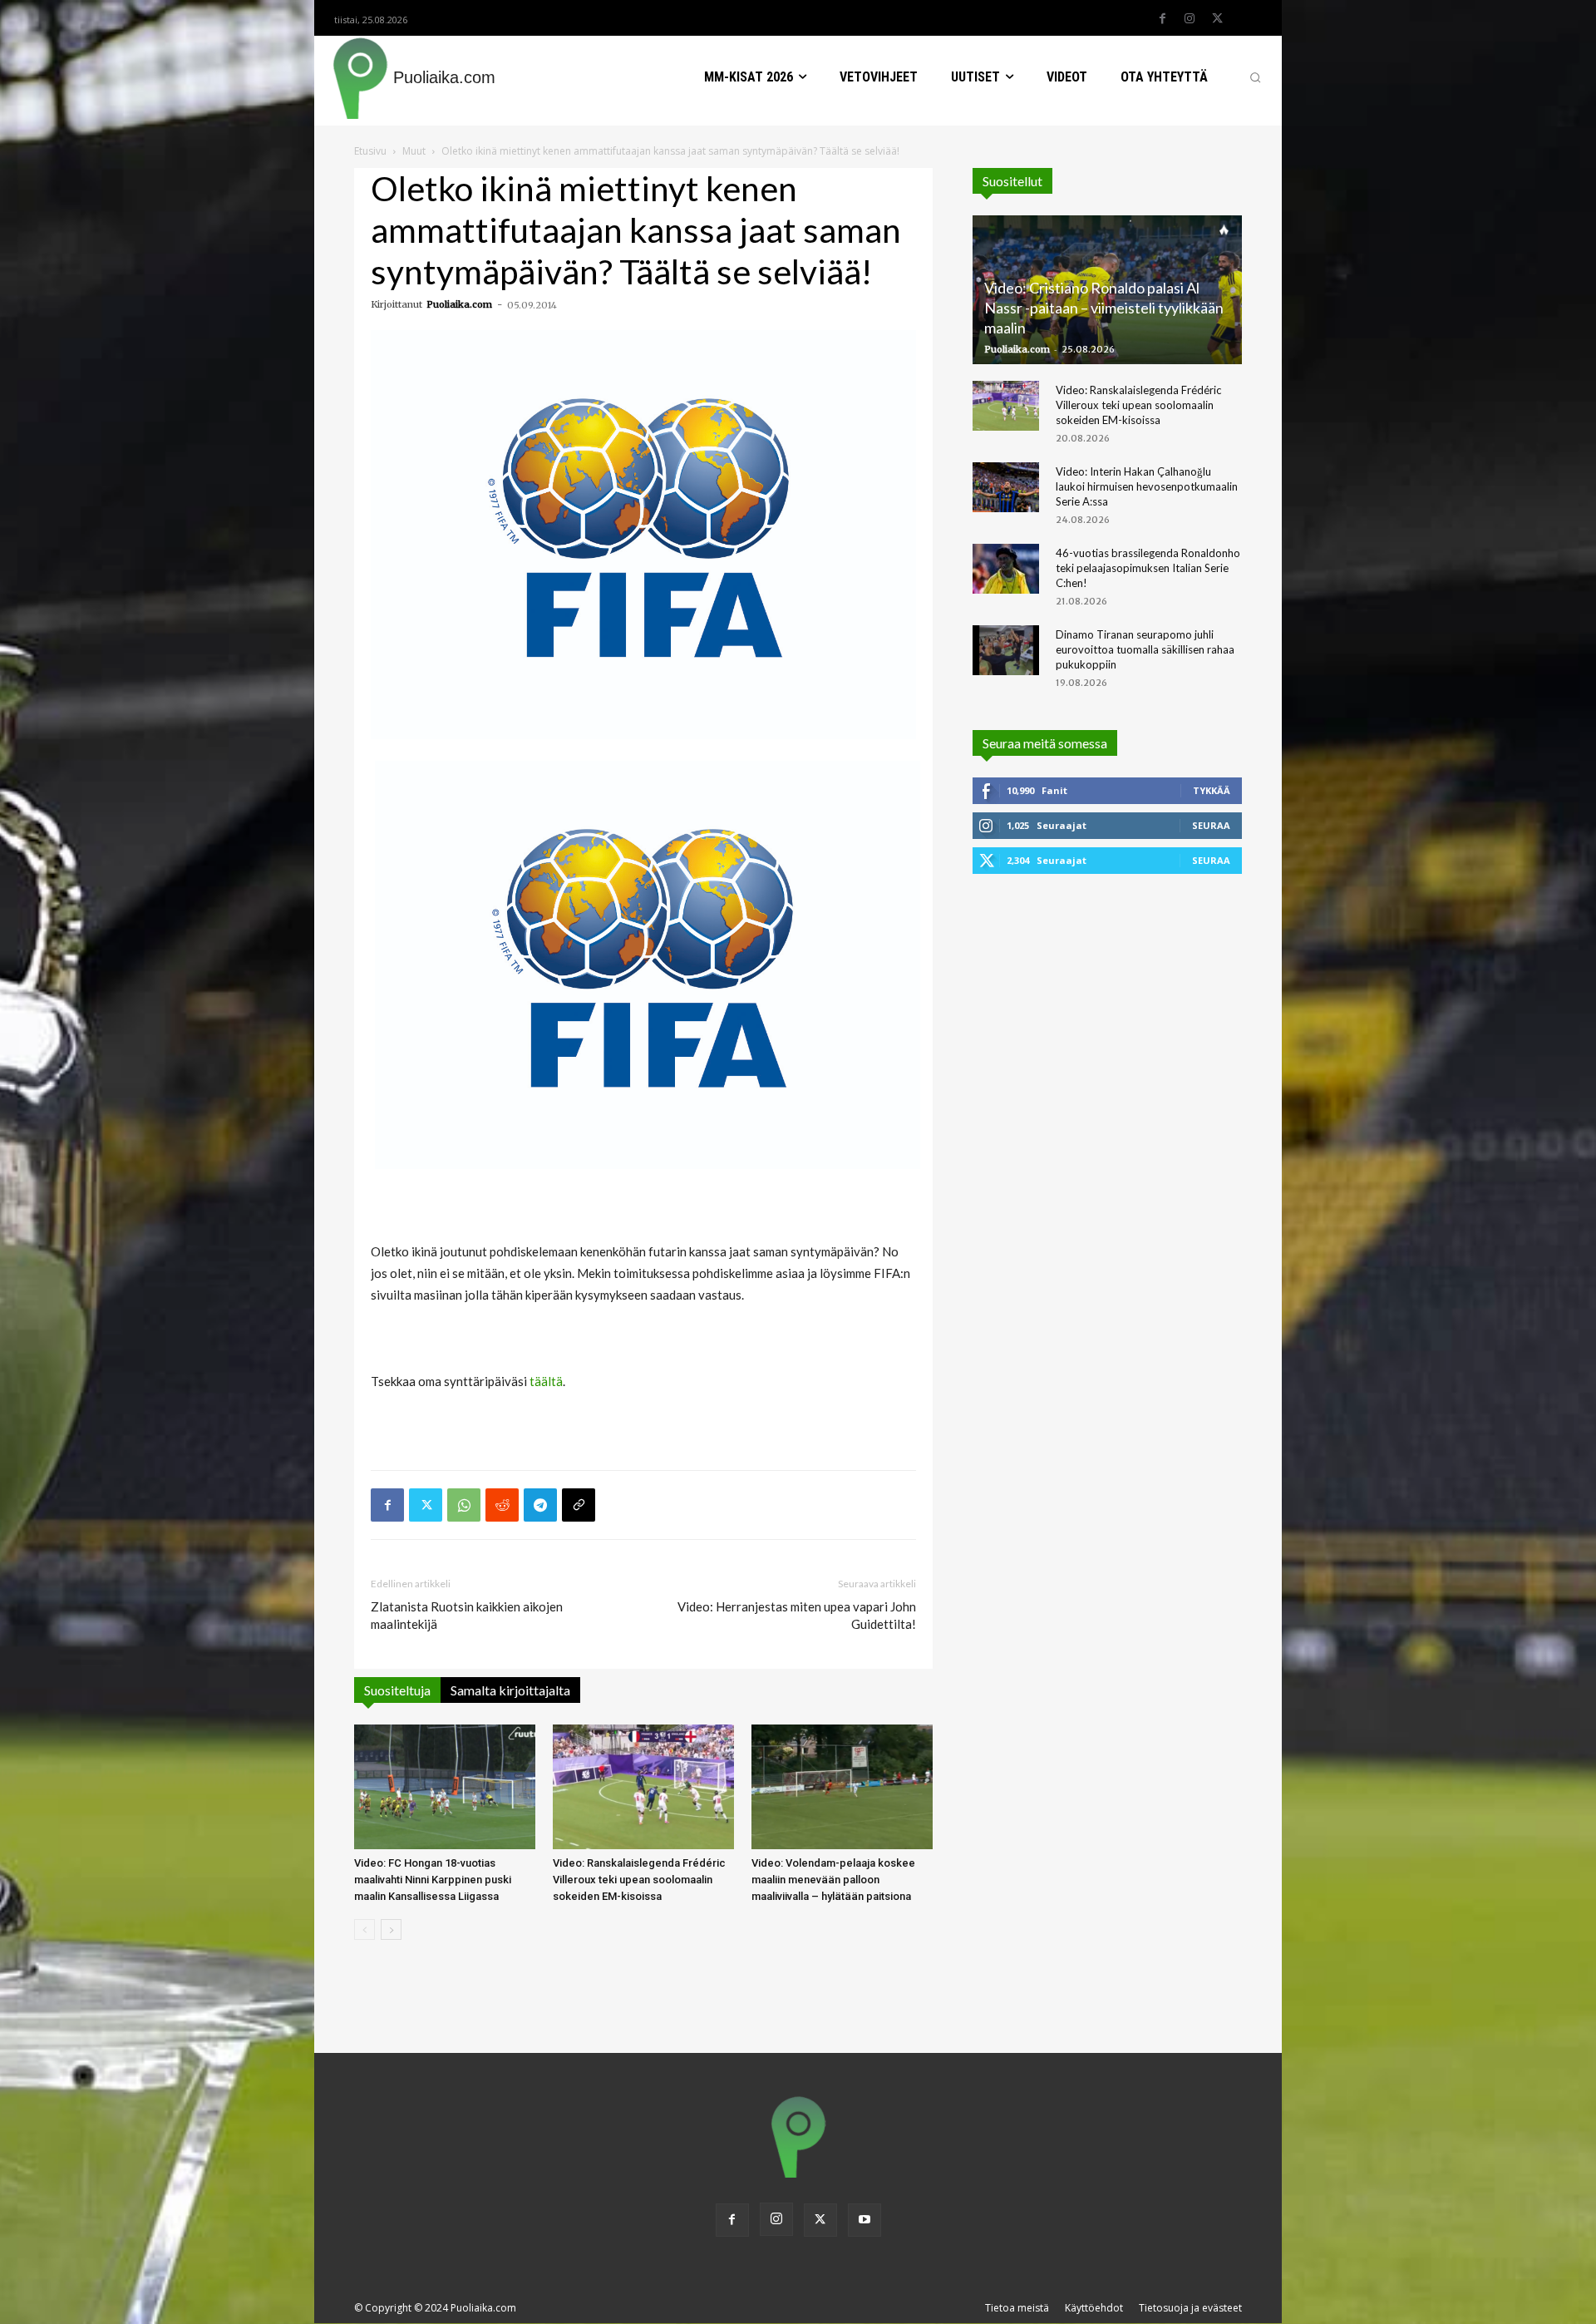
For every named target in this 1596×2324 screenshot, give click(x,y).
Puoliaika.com (459, 304)
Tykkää (1212, 790)
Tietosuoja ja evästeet (1190, 2308)
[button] (1255, 77)
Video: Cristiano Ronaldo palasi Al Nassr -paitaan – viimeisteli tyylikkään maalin (1104, 308)
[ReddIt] (502, 1505)
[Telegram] (540, 1505)
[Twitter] (1217, 19)
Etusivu (370, 151)
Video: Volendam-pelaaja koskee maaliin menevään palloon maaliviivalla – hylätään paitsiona (833, 1880)
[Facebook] (1162, 19)
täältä (546, 1381)
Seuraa (1211, 825)
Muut (414, 151)
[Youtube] (864, 2220)
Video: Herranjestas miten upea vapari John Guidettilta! (797, 1615)
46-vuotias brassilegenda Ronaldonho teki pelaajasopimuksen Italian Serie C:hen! (1148, 568)
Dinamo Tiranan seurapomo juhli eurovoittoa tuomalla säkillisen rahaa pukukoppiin (1145, 649)
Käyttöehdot (1094, 2308)
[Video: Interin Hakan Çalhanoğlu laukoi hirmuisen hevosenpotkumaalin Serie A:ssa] (1006, 487)
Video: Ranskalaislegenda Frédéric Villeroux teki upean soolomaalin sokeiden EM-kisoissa (639, 1880)
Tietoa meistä (1017, 2308)
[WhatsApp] (464, 1505)
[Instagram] (1190, 19)
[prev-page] (365, 1929)
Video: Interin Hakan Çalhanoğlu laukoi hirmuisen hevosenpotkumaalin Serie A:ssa (1147, 486)
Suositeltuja (397, 1690)
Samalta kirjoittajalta (510, 1690)
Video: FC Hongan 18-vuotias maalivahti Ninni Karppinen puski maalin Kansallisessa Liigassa (433, 1880)
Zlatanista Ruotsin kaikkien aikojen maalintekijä (467, 1615)
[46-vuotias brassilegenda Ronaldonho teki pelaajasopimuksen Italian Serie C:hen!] (1006, 569)
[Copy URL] (579, 1505)
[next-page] (391, 1929)
